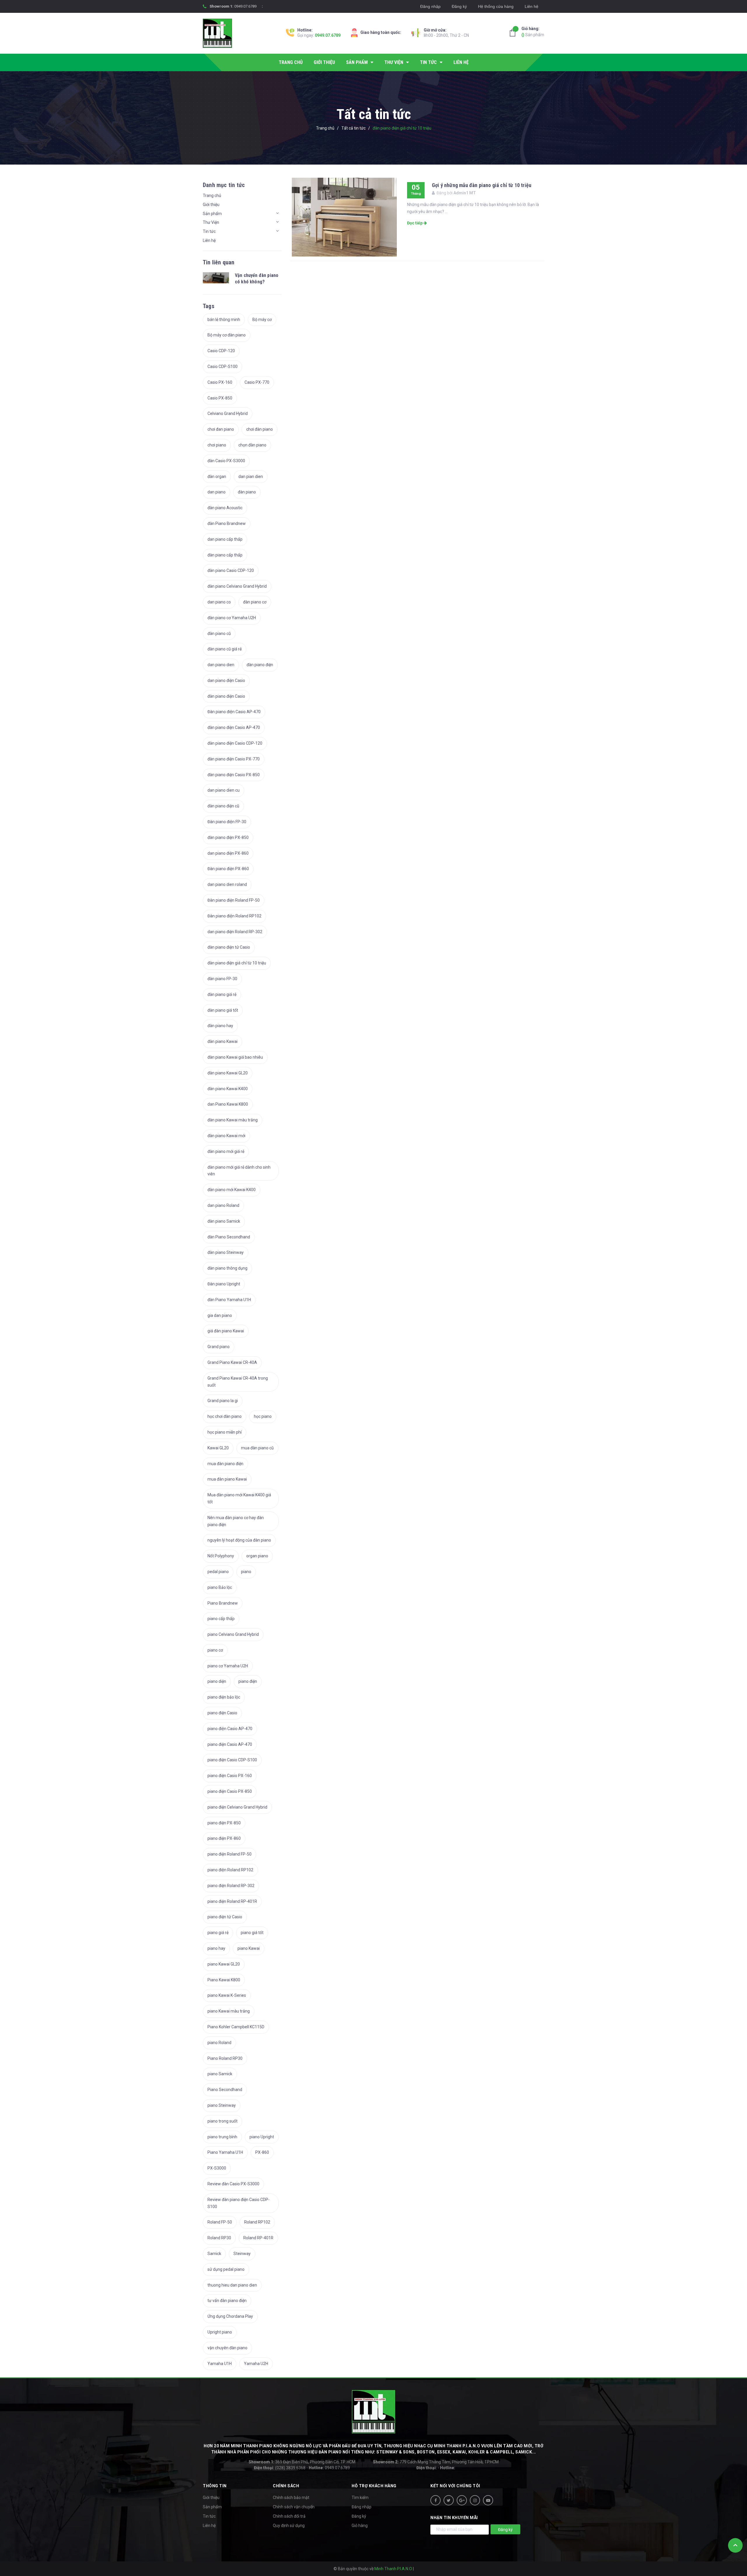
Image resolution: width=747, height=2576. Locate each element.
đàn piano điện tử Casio (229, 947)
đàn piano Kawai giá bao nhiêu (235, 1057)
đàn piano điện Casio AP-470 (234, 727)
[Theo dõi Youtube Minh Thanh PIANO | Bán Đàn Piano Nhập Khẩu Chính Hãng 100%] (488, 2500)
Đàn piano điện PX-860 (228, 869)
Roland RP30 (219, 2238)
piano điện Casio (222, 1713)
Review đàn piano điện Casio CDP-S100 (239, 2203)
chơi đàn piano (260, 429)
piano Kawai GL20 (224, 1964)
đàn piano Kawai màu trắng (233, 1120)
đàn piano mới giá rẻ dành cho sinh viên (239, 1171)
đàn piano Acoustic (225, 508)
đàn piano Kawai (222, 1041)
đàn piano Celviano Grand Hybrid (237, 586)
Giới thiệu (211, 205)
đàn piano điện (260, 665)
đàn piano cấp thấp (225, 555)
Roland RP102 (257, 2222)
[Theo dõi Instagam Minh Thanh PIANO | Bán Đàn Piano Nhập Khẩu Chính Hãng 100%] (475, 2500)
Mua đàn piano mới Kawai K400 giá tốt (239, 1498)
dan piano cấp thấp (225, 539)
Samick (214, 2254)
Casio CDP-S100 (222, 366)
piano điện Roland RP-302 (231, 1886)
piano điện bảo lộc (224, 1697)
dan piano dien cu (224, 790)
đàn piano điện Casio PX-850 (234, 775)
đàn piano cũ (219, 633)
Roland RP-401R (258, 2238)
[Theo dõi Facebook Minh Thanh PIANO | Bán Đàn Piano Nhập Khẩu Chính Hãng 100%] (436, 2500)
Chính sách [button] (286, 2486)
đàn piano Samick (224, 1221)
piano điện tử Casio (225, 1917)
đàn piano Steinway (226, 1252)
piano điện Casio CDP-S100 (232, 1760)
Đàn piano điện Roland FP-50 (234, 900)
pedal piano (218, 1572)
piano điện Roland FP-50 (229, 1854)
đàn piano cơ (255, 602)
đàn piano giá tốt (223, 1010)
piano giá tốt (252, 1933)
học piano (263, 1416)
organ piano (257, 1556)
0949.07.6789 (245, 6)
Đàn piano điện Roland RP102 (234, 916)
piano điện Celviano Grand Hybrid (237, 1807)
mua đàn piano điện (225, 1464)
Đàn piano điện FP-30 (227, 822)
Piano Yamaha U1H (225, 2152)
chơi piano (217, 445)
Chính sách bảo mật (291, 2498)
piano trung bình (222, 2137)
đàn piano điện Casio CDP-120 (235, 743)
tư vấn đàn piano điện (227, 2301)
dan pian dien (251, 477)
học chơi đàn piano (225, 1416)
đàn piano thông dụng (227, 1268)
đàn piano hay (220, 1026)
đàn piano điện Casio (226, 696)
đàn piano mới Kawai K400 (232, 1190)
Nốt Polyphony (221, 1556)
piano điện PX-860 (224, 1838)
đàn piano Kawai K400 (228, 1089)
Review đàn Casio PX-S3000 (233, 2184)
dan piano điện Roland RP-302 (235, 932)
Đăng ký (459, 6)
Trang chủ (212, 196)
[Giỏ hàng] (514, 33)
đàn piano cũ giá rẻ (225, 649)
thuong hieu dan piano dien (232, 2285)
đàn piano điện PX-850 (228, 837)
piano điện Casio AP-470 (230, 1729)
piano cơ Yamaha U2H (228, 1666)
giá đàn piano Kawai (226, 1331)
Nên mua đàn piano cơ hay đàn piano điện (236, 1521)
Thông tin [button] (215, 2486)
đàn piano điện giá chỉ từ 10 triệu (237, 963)
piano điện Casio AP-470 (230, 1744)
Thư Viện (211, 222)
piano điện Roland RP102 (230, 1870)
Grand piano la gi (223, 1401)
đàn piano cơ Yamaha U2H (232, 618)
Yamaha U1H (220, 2364)
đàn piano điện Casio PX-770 (234, 759)
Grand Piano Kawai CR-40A (232, 1362)
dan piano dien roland (227, 884)
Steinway (242, 2254)
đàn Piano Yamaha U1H (229, 1300)
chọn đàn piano (252, 445)
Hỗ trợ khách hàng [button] (374, 2486)
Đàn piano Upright (224, 1284)
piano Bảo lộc (220, 1587)
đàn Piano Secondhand (229, 1237)
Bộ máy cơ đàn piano (227, 335)
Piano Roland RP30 (225, 2058)
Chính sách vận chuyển (294, 2507)
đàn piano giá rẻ (222, 994)
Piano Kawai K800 (224, 1980)
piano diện (217, 1681)
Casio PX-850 (220, 398)
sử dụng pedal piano (226, 2269)
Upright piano (220, 2332)
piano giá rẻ (218, 1933)
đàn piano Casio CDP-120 (231, 570)
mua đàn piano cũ (257, 1448)
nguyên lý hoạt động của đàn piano (239, 1540)
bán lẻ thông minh (224, 320)
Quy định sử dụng (289, 2526)
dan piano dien (221, 665)
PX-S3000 (217, 2168)
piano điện (248, 1681)
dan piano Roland (223, 1205)
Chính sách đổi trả (289, 2516)
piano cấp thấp (221, 1619)
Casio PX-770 (257, 382)
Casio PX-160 (220, 382)
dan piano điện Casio (226, 680)
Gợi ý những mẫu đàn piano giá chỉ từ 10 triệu (482, 185)
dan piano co (219, 602)
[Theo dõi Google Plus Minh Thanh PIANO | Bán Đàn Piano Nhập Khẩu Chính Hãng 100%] (462, 2500)
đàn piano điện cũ (223, 806)
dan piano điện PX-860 (228, 853)
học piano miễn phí (225, 1432)
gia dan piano (220, 1315)
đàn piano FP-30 (222, 979)
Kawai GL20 (218, 1448)
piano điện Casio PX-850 (230, 1791)
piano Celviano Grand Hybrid (233, 1634)
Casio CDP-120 (221, 351)
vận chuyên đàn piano (227, 2348)
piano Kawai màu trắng (229, 2011)
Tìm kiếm (360, 2498)
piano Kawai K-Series (227, 1995)
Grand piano (219, 1347)
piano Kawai (249, 1948)
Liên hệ (532, 6)
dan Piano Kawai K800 (228, 1104)
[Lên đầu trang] (735, 2545)
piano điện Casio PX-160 (230, 1776)
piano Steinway (222, 2105)
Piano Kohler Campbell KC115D (236, 2027)
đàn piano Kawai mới (226, 1136)
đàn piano (247, 492)
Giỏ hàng (360, 2526)
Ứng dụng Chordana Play (230, 2316)
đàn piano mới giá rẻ (226, 1151)
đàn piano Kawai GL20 (228, 1073)
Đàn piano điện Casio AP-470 (234, 712)
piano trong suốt (222, 2121)
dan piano (217, 492)
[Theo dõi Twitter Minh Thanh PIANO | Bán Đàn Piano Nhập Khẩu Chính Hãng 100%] (449, 2500)
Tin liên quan (219, 262)
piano (246, 1572)
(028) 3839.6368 (280, 2468)
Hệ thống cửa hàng (496, 6)
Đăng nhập (430, 6)
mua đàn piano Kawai (227, 1479)
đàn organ (217, 477)
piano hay (216, 1948)
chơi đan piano (221, 429)
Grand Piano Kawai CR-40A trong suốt (238, 1382)
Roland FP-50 (220, 2222)
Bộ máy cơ (262, 320)
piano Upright (262, 2137)
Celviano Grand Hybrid (228, 413)
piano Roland (219, 2043)
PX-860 (262, 2152)
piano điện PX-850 (224, 1823)
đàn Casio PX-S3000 (226, 461)
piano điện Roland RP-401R (232, 1901)
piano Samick (220, 2074)
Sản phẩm (533, 32)
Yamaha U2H (256, 2364)
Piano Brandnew (223, 1603)
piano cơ (215, 1650)
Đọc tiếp (415, 223)
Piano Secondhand (225, 2090)
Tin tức (209, 231)
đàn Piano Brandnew (227, 523)
